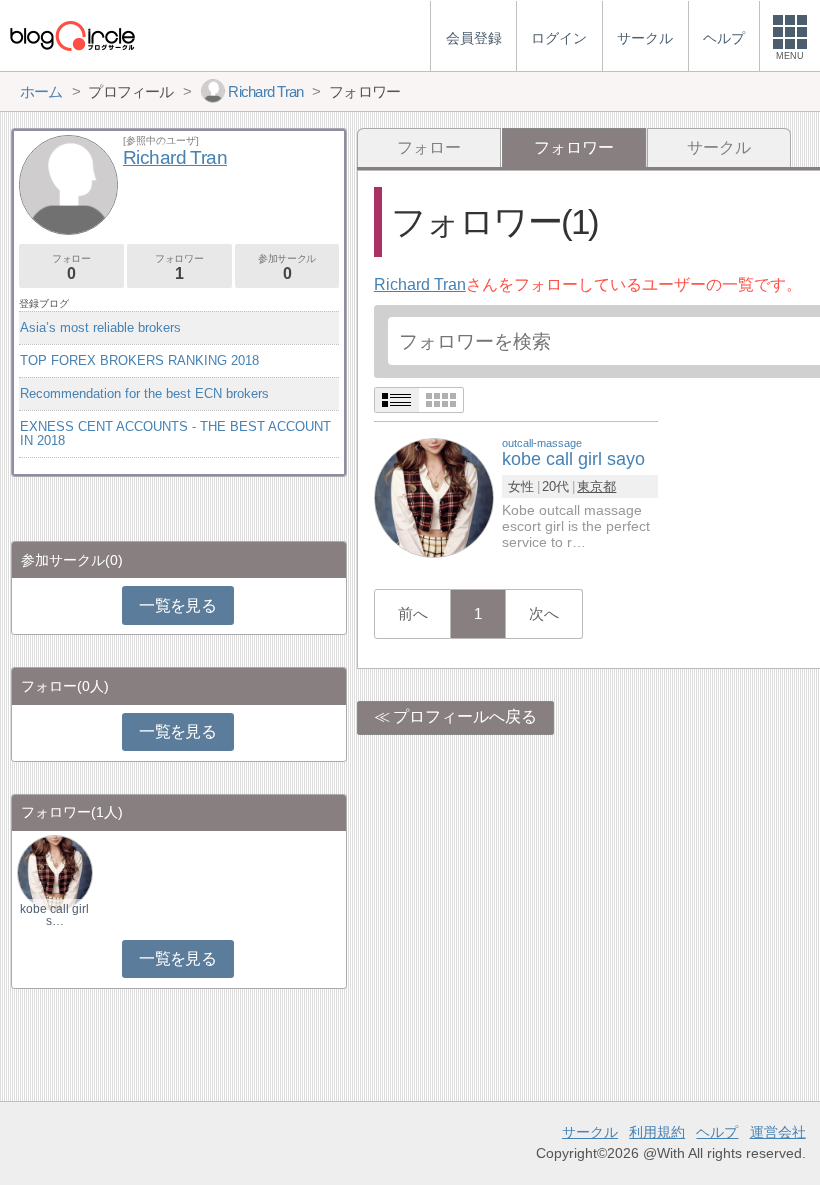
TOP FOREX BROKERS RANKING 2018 (139, 360)
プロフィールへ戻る (465, 716)
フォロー (429, 147)
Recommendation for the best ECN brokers (144, 393)
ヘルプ (717, 1132)
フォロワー (179, 267)
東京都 (596, 486)
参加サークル (287, 267)
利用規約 (657, 1132)
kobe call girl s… (54, 915)
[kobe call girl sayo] (434, 496)
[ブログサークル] (72, 35)
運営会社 (778, 1132)
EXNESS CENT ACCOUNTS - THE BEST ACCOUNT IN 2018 (175, 433)
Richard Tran (420, 284)
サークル (719, 147)
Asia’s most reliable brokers (100, 327)
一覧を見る (177, 605)
